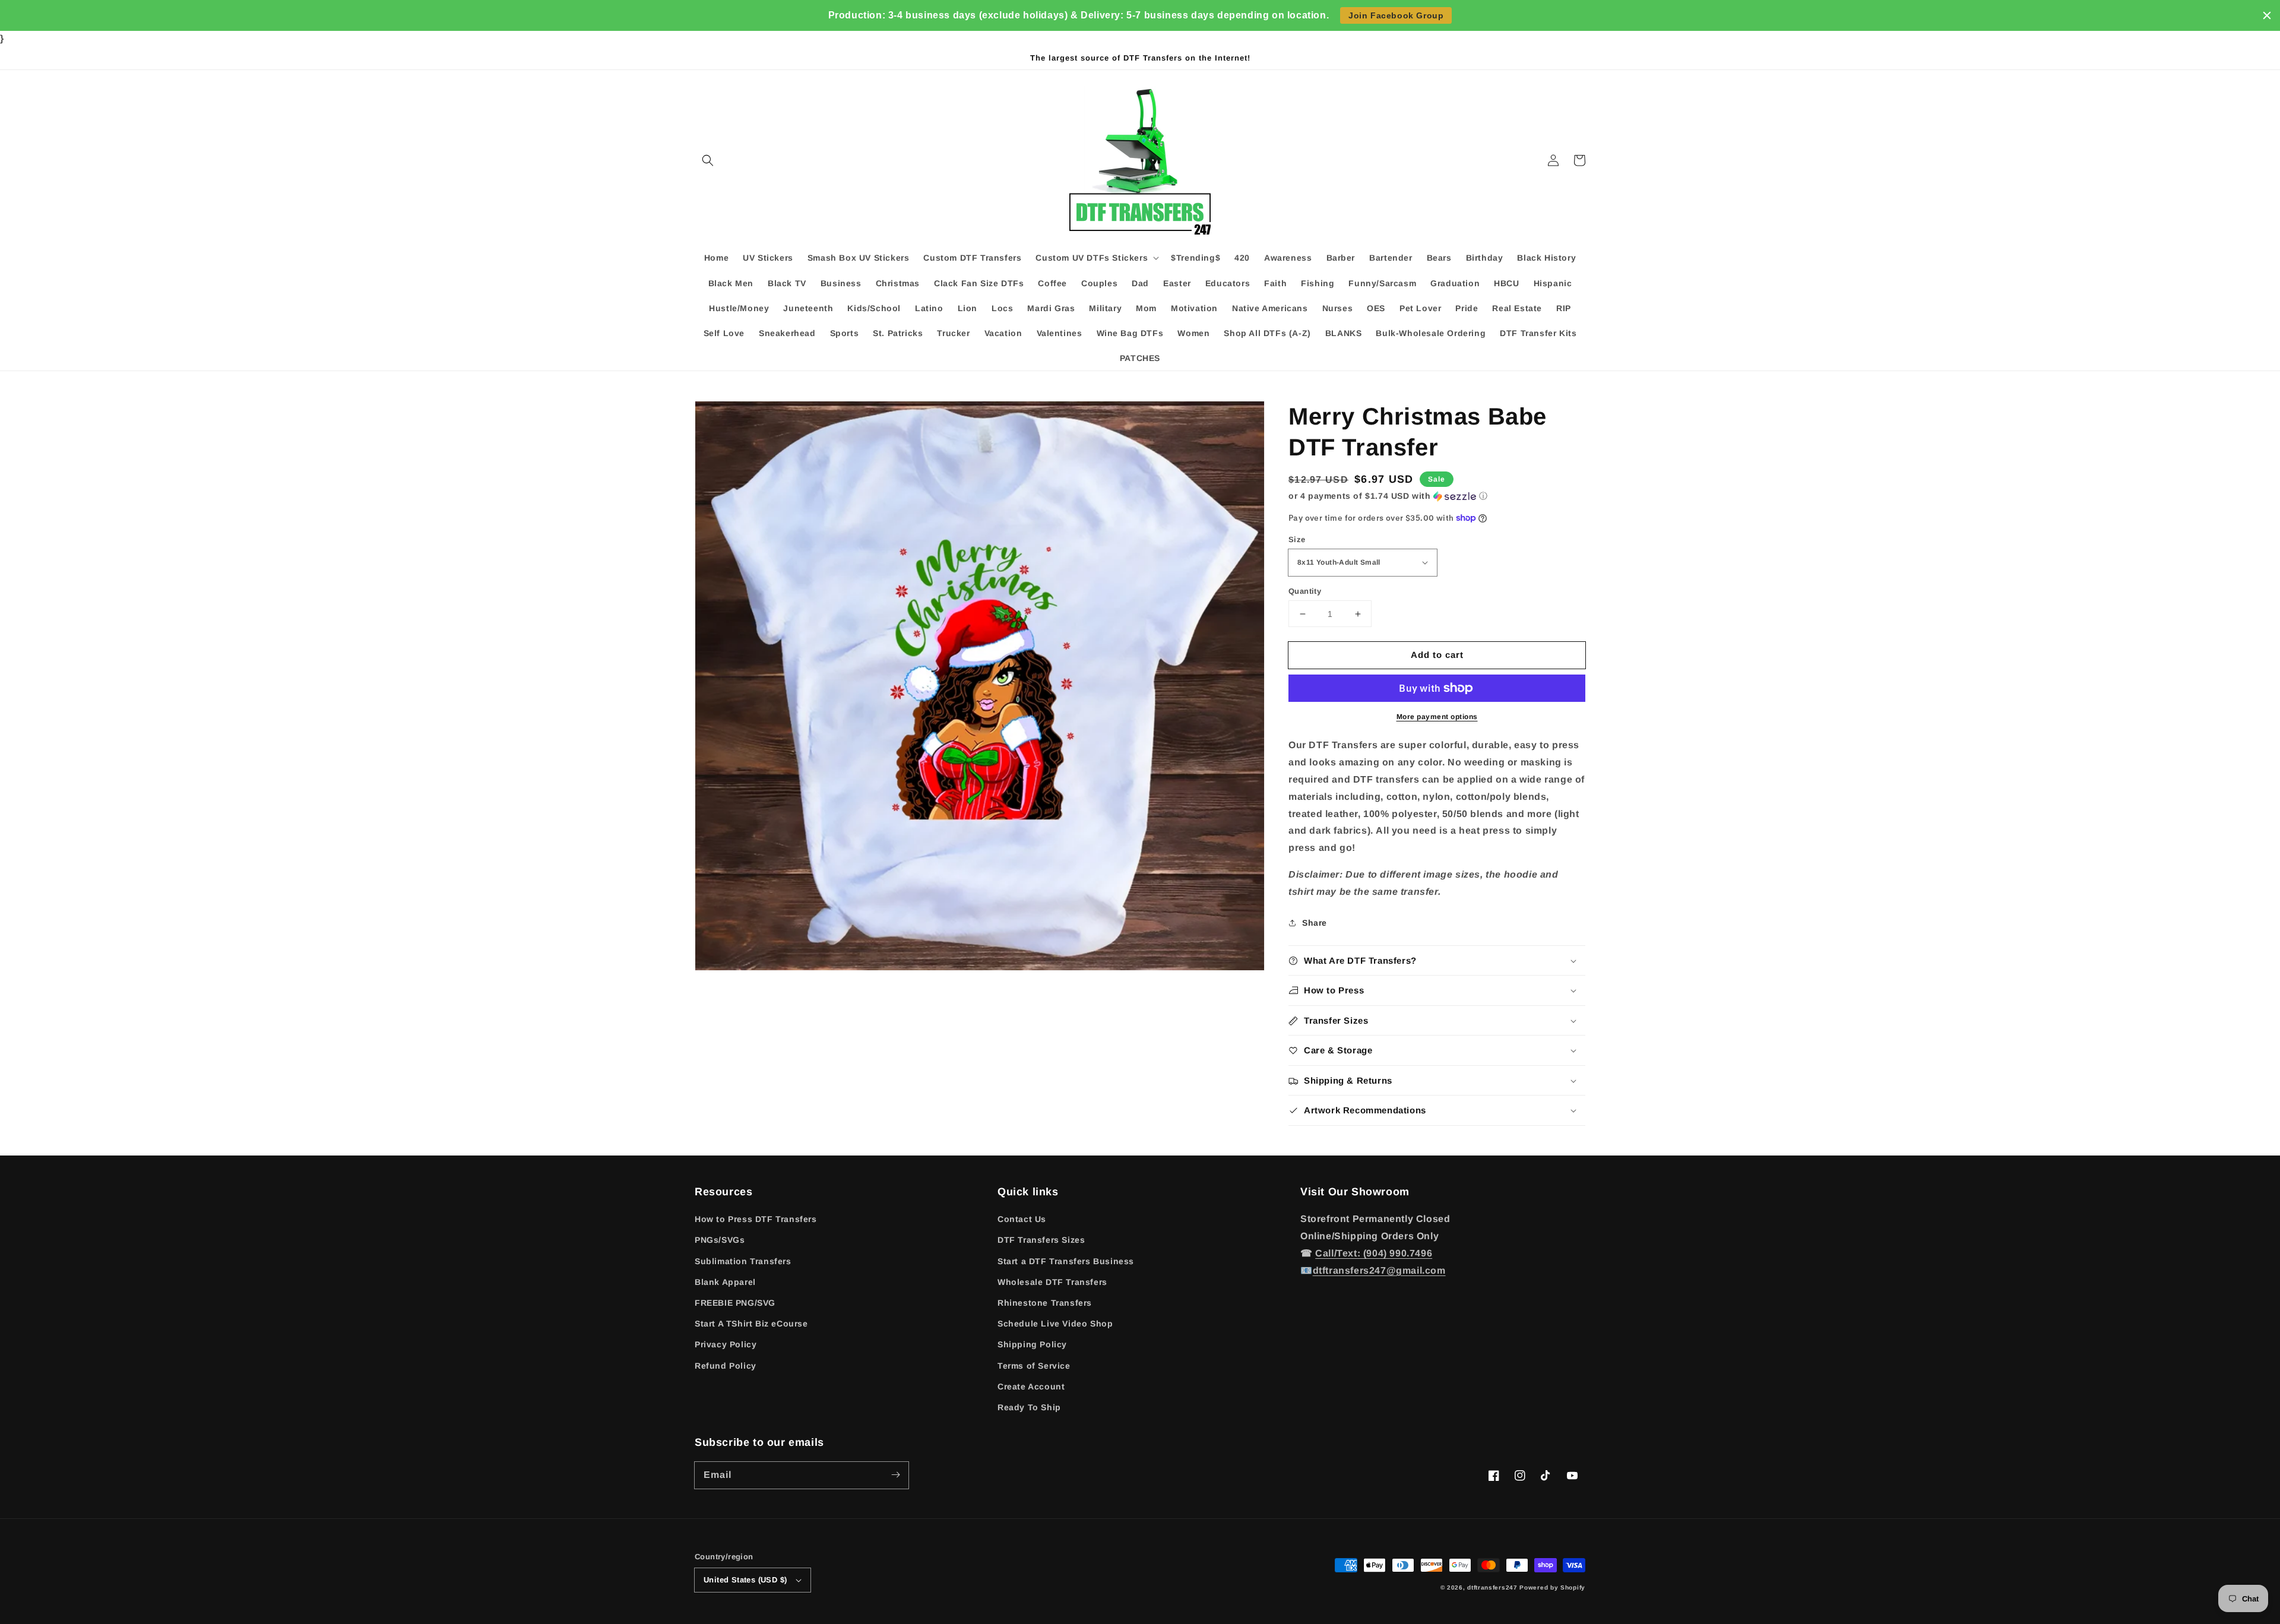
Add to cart (1437, 655)
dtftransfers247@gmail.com (1379, 1270)
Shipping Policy (1032, 1344)
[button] (708, 160)
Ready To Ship (1029, 1407)
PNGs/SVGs (720, 1240)
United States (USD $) (745, 1580)
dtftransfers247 (1492, 1587)
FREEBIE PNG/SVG (735, 1303)
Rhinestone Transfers (1045, 1303)
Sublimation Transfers (743, 1261)
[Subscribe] (895, 1475)
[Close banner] (2267, 15)
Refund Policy (726, 1366)
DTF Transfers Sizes (1041, 1240)
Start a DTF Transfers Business (1066, 1261)
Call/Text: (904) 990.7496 (1374, 1253)
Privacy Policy (726, 1344)
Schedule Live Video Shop (1055, 1324)
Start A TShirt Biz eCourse (751, 1324)
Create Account (1031, 1386)
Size (1297, 539)
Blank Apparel (725, 1282)
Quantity (1305, 591)
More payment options (1437, 717)
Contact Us (1022, 1219)
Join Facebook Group (1396, 15)
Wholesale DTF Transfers (1052, 1282)
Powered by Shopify (1552, 1587)
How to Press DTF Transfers (756, 1219)
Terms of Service (1034, 1366)
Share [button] (1315, 923)
